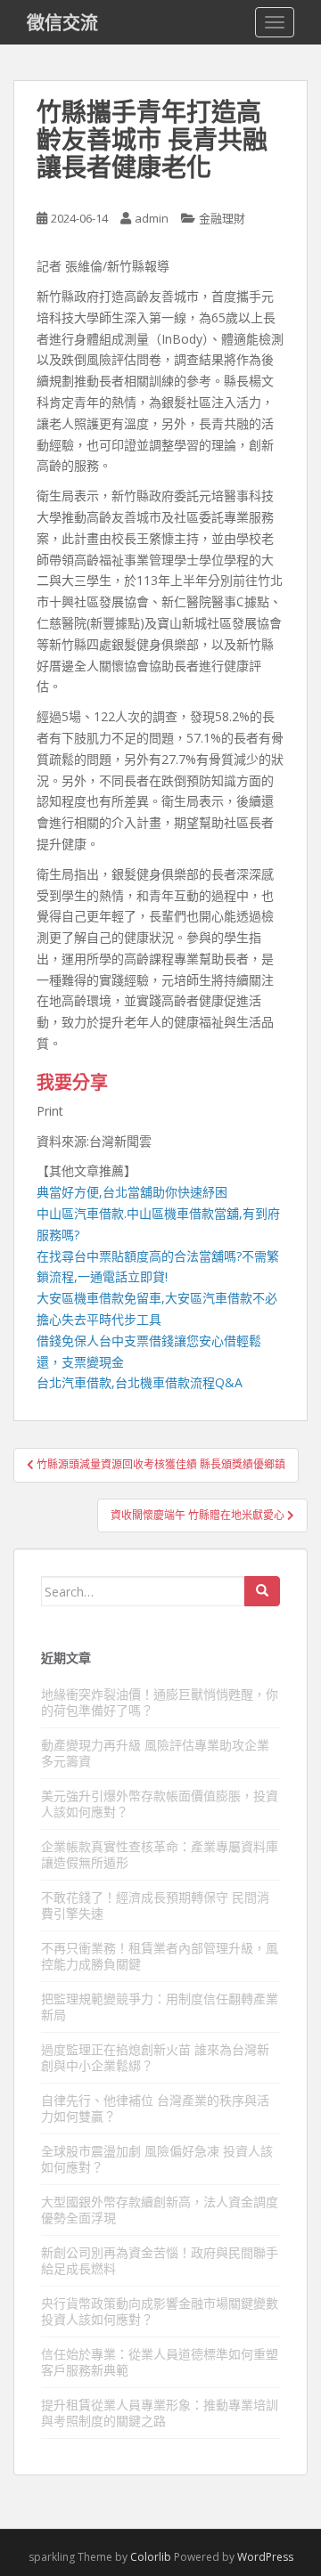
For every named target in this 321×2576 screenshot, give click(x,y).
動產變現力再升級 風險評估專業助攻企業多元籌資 (155, 1753)
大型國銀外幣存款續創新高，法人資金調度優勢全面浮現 (160, 2210)
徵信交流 (62, 22)
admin (152, 218)
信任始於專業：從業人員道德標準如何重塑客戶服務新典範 (160, 2362)
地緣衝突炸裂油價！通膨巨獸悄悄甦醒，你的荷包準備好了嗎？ (160, 1702)
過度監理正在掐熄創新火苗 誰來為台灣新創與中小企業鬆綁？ (155, 2057)
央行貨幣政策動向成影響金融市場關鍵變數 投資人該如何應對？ (160, 2311)
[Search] (262, 1591)
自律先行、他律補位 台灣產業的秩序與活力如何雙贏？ (155, 2108)
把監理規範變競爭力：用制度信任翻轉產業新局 (160, 2007)
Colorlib (151, 2557)
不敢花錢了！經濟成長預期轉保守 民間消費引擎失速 (155, 1905)
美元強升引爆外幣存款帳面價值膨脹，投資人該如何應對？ (160, 1804)
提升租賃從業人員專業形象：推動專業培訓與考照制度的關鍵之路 (160, 2413)
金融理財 (222, 218)
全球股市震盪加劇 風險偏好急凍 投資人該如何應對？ (157, 2159)
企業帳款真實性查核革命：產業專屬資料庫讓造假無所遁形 (160, 1854)
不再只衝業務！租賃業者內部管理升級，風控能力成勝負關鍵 (160, 1956)
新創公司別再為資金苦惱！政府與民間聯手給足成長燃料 (160, 2260)
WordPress (265, 2557)
